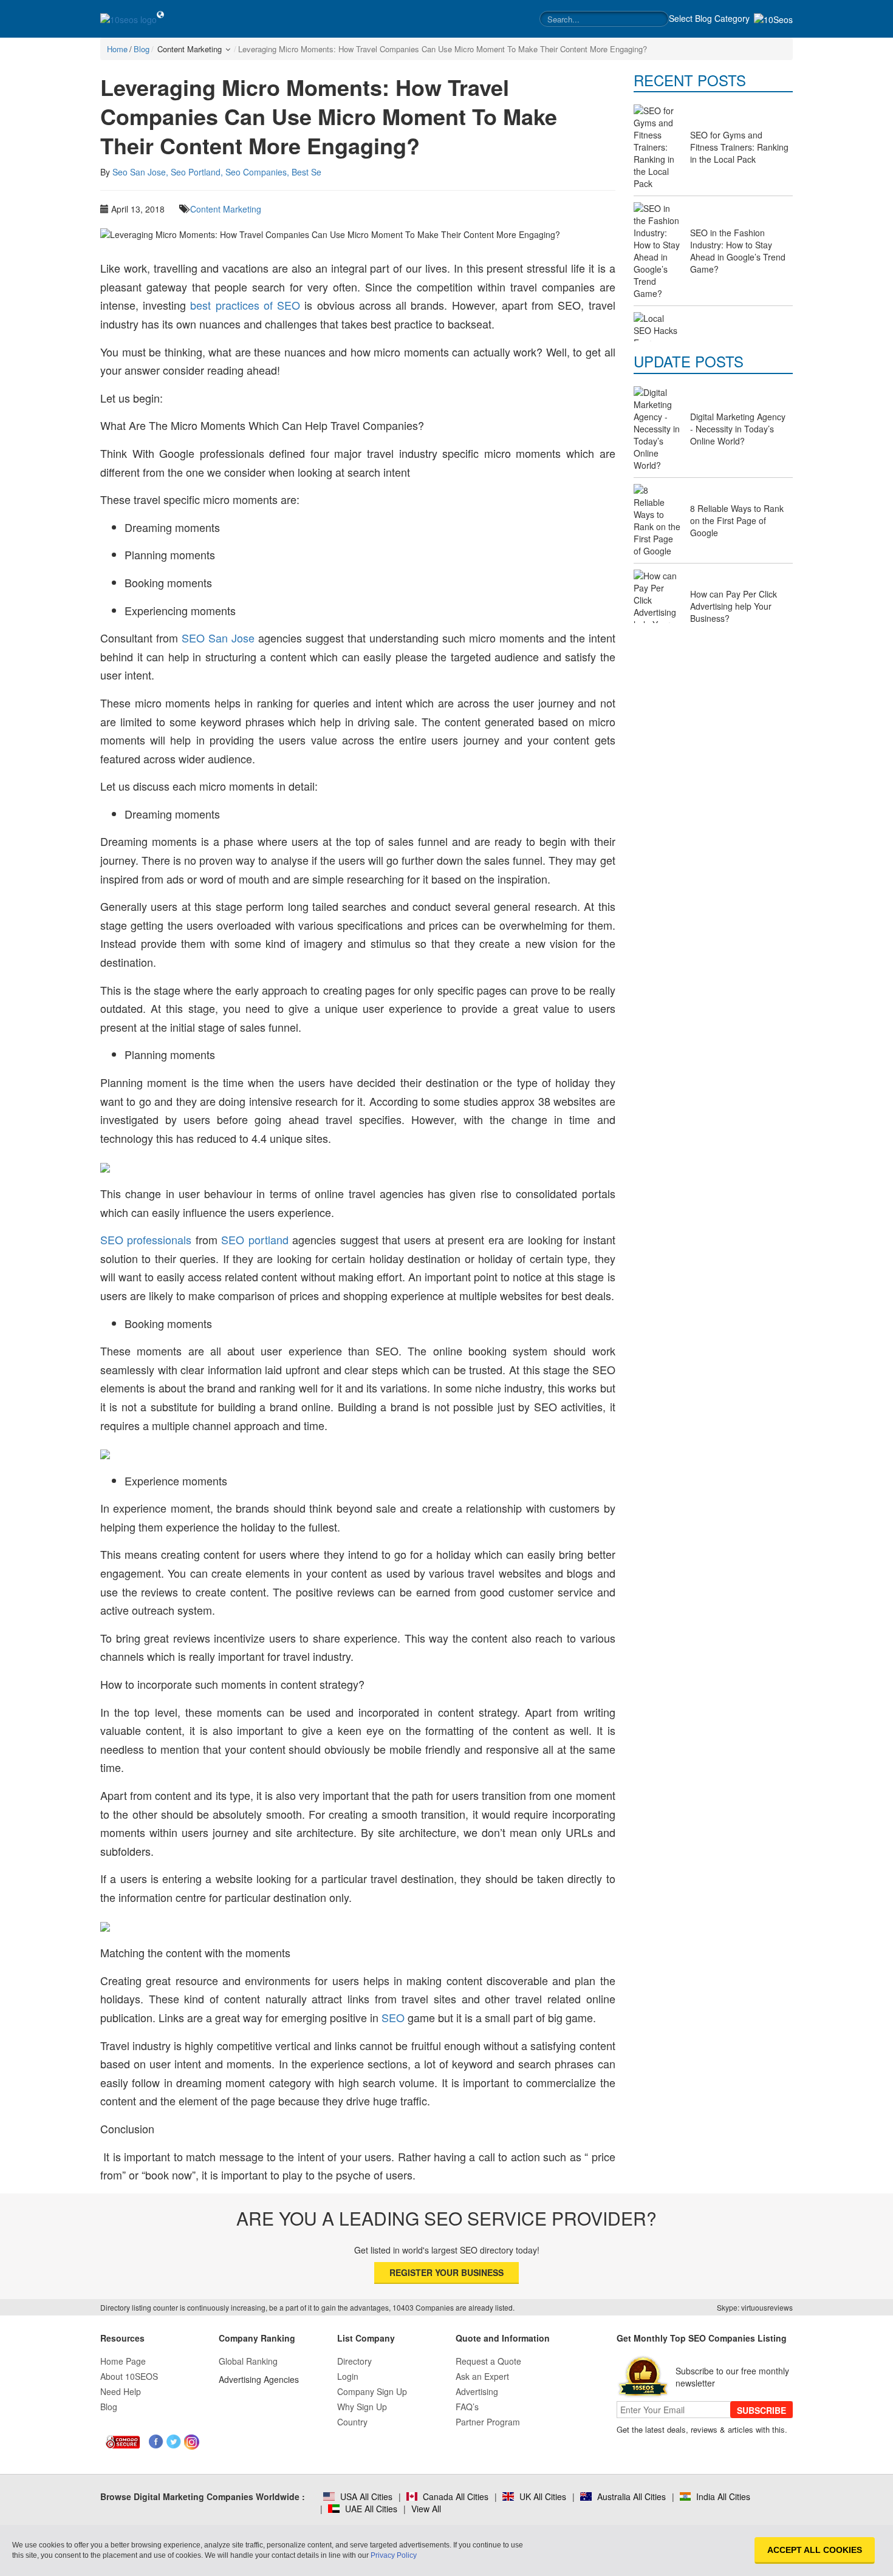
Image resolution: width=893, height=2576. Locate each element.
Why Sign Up (362, 2407)
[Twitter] (174, 2442)
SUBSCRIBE (761, 2410)
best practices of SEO (245, 305)
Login (348, 2376)
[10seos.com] (128, 19)
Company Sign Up (372, 2391)
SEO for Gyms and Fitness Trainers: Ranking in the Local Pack (739, 147)
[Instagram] (192, 2442)
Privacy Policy (394, 2555)
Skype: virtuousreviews (755, 2307)
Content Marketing (226, 209)
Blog (109, 2407)
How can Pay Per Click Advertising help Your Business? (734, 606)
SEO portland (255, 1239)
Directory (354, 2361)
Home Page (123, 2361)
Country (352, 2422)
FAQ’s (467, 2407)
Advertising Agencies (259, 2379)
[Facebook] (156, 2442)
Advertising (477, 2391)
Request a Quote (488, 2361)
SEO (393, 2017)
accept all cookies (815, 2550)
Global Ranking (248, 2361)
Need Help (121, 2391)
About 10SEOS (129, 2376)
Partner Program (488, 2422)
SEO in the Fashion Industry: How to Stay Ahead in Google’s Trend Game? (738, 251)
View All (426, 2509)
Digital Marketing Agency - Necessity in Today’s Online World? (738, 429)
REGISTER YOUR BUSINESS (446, 2272)
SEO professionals (146, 1239)
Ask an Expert (482, 2376)
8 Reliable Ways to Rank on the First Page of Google (737, 520)
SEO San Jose (218, 638)
